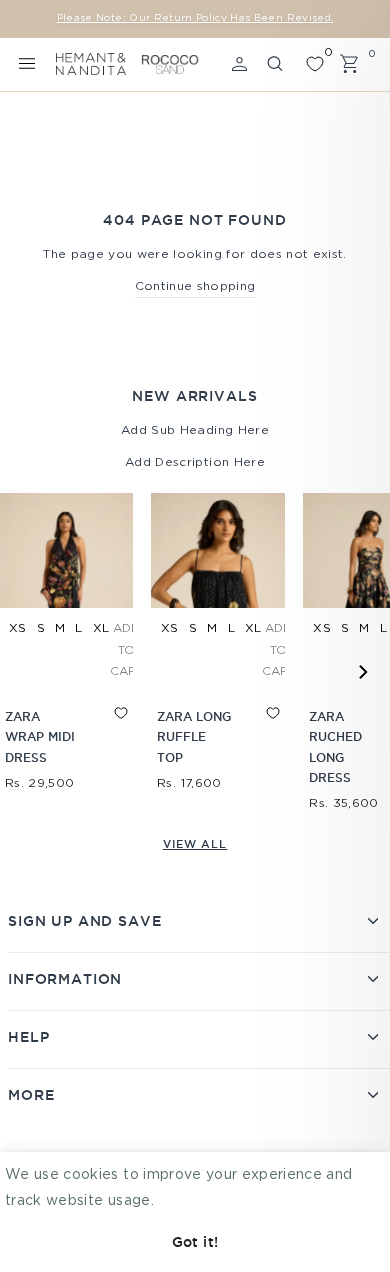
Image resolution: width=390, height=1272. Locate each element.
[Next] (361, 672)
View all (195, 844)
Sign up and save (84, 921)
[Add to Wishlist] (103, 731)
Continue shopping (195, 286)
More (31, 1095)
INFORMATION (65, 979)
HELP (28, 1037)
